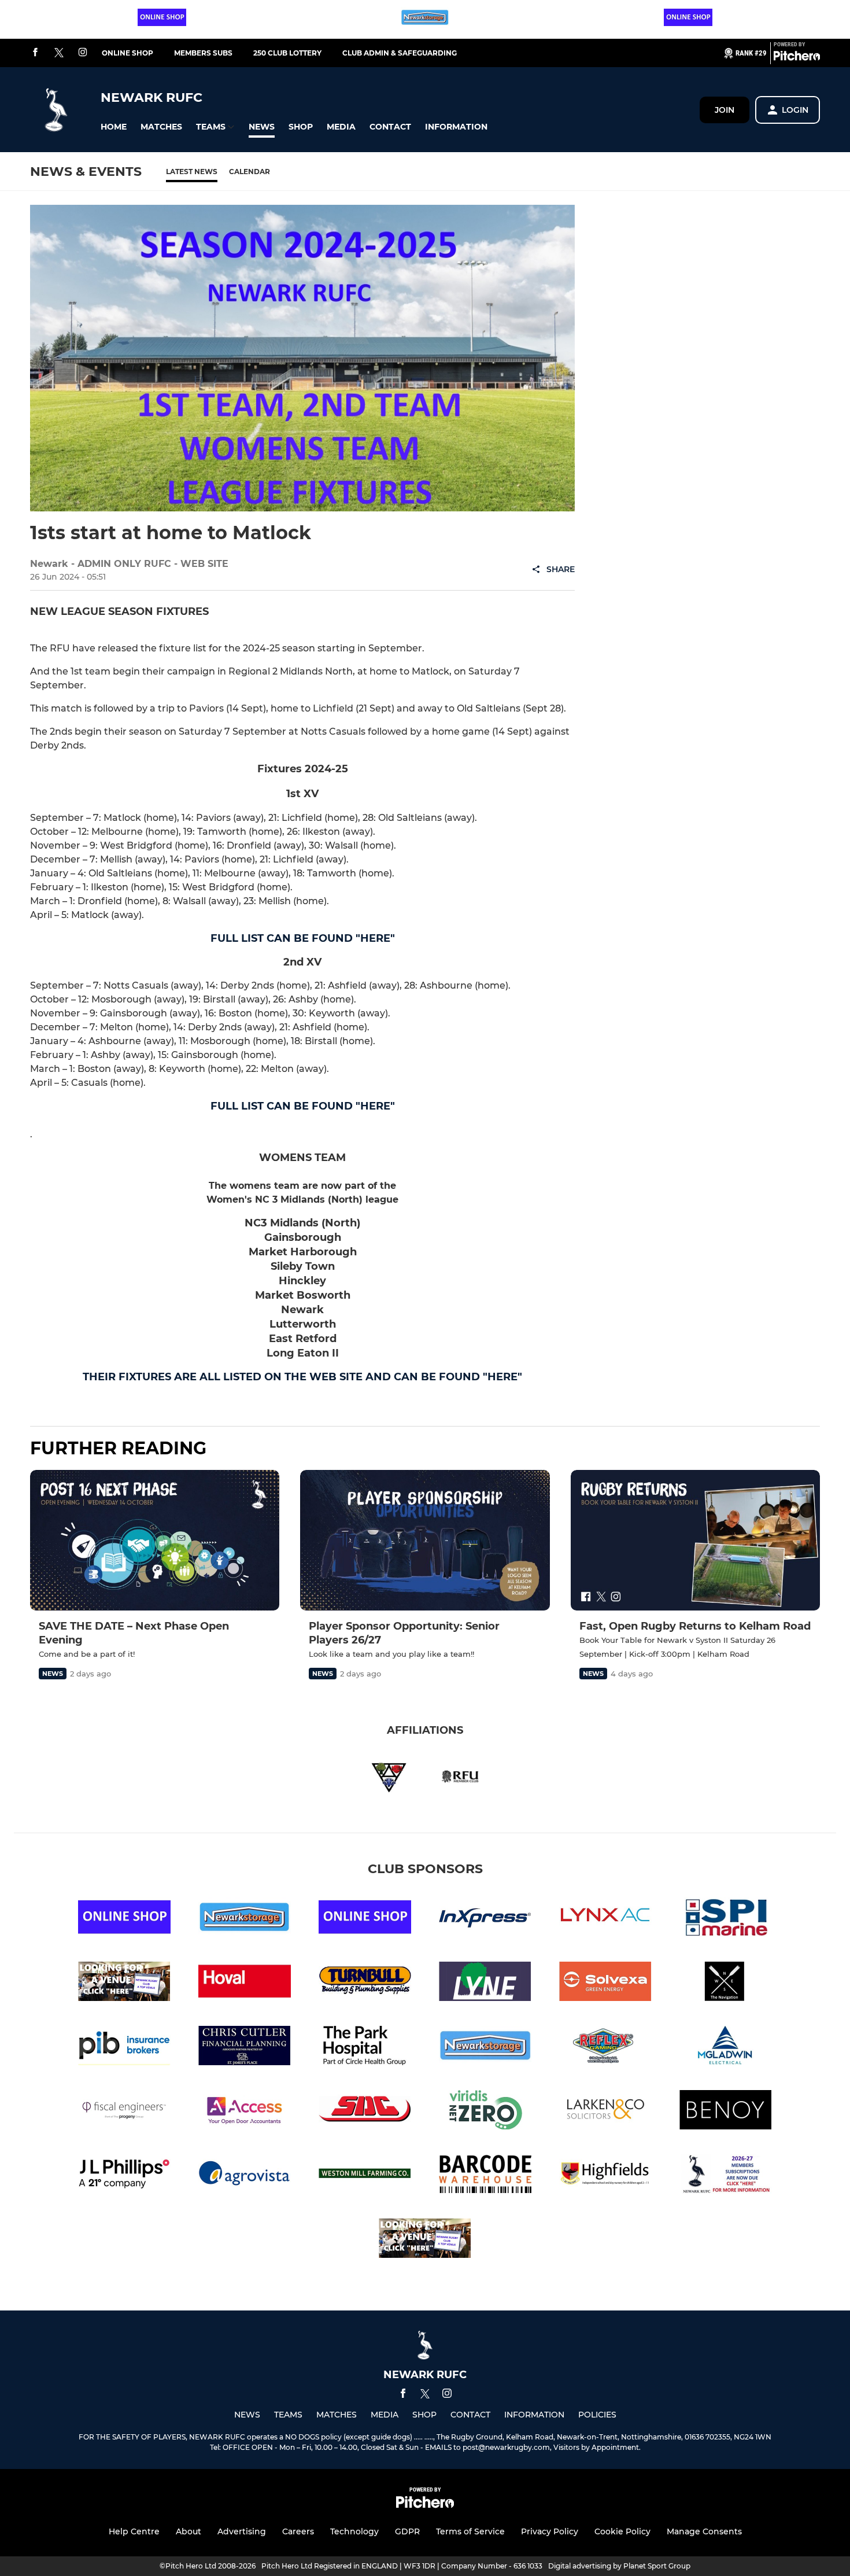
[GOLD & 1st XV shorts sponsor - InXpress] (485, 1919)
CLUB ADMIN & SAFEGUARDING (400, 53)
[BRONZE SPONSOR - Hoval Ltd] (245, 1983)
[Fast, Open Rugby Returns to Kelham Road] (695, 1540)
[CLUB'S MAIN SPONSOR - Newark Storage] (425, 19)
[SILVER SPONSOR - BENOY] (726, 2112)
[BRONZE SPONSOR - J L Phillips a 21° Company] (124, 2176)
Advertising (242, 2531)
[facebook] (35, 53)
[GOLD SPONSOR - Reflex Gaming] (605, 2048)
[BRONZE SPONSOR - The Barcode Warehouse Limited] (485, 2176)
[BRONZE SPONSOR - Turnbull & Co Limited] (365, 1983)
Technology (354, 2531)
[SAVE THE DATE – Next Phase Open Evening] (155, 1540)
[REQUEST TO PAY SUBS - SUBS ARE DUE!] (726, 2176)
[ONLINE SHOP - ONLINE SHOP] (688, 19)
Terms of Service (470, 2531)
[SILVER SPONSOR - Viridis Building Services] (485, 2112)
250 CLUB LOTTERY (287, 53)
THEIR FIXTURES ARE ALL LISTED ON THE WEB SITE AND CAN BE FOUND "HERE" (302, 1377)
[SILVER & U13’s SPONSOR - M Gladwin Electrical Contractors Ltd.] (726, 2048)
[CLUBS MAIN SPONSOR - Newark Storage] (485, 2048)
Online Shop (127, 53)
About (189, 2531)
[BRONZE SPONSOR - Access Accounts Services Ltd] (245, 2112)
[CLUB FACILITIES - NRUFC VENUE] (124, 1983)
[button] (114, 127)
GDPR (407, 2531)
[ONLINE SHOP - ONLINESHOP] (162, 19)
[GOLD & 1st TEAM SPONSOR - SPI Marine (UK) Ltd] (726, 1919)
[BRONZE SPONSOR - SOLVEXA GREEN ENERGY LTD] (605, 1983)
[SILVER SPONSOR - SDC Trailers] (365, 2112)
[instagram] (83, 53)
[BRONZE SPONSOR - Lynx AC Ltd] (605, 1919)
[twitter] (59, 53)
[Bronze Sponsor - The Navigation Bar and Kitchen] (726, 1983)
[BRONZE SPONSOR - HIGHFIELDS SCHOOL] (605, 2176)
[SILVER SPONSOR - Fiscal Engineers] (124, 2112)
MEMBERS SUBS (203, 53)
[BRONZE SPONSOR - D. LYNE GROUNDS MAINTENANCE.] (485, 1983)
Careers (298, 2531)
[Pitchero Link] (797, 58)
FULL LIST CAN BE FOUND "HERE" (303, 938)
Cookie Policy (622, 2531)
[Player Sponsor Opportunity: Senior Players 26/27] (425, 1540)
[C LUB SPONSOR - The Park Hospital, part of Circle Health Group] (365, 2048)
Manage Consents (704, 2531)
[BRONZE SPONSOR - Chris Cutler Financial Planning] (245, 2048)
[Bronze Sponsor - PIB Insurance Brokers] (124, 2048)
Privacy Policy (550, 2531)
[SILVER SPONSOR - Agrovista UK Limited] (245, 2176)
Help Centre (134, 2531)
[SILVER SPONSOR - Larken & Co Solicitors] (605, 2112)
